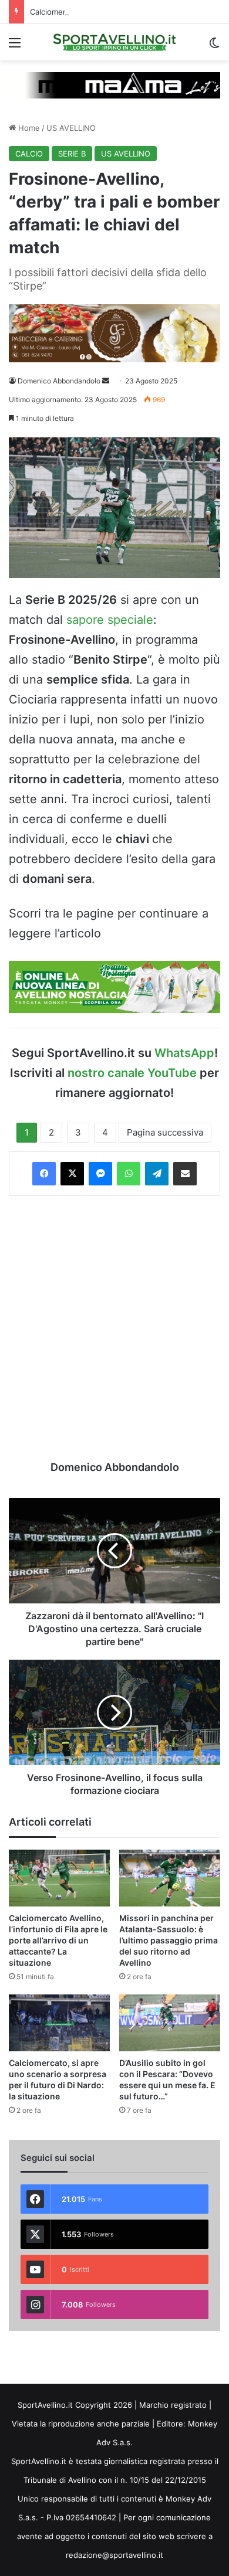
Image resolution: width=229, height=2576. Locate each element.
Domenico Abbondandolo (59, 381)
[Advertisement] (114, 1328)
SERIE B (72, 154)
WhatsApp (184, 1053)
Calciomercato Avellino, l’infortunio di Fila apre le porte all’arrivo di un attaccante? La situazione (58, 1940)
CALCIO (29, 154)
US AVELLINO (71, 128)
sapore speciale (110, 620)
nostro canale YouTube (132, 1073)
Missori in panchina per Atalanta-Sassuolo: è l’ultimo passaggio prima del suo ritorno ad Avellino (169, 1940)
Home (28, 128)
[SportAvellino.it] (114, 42)
